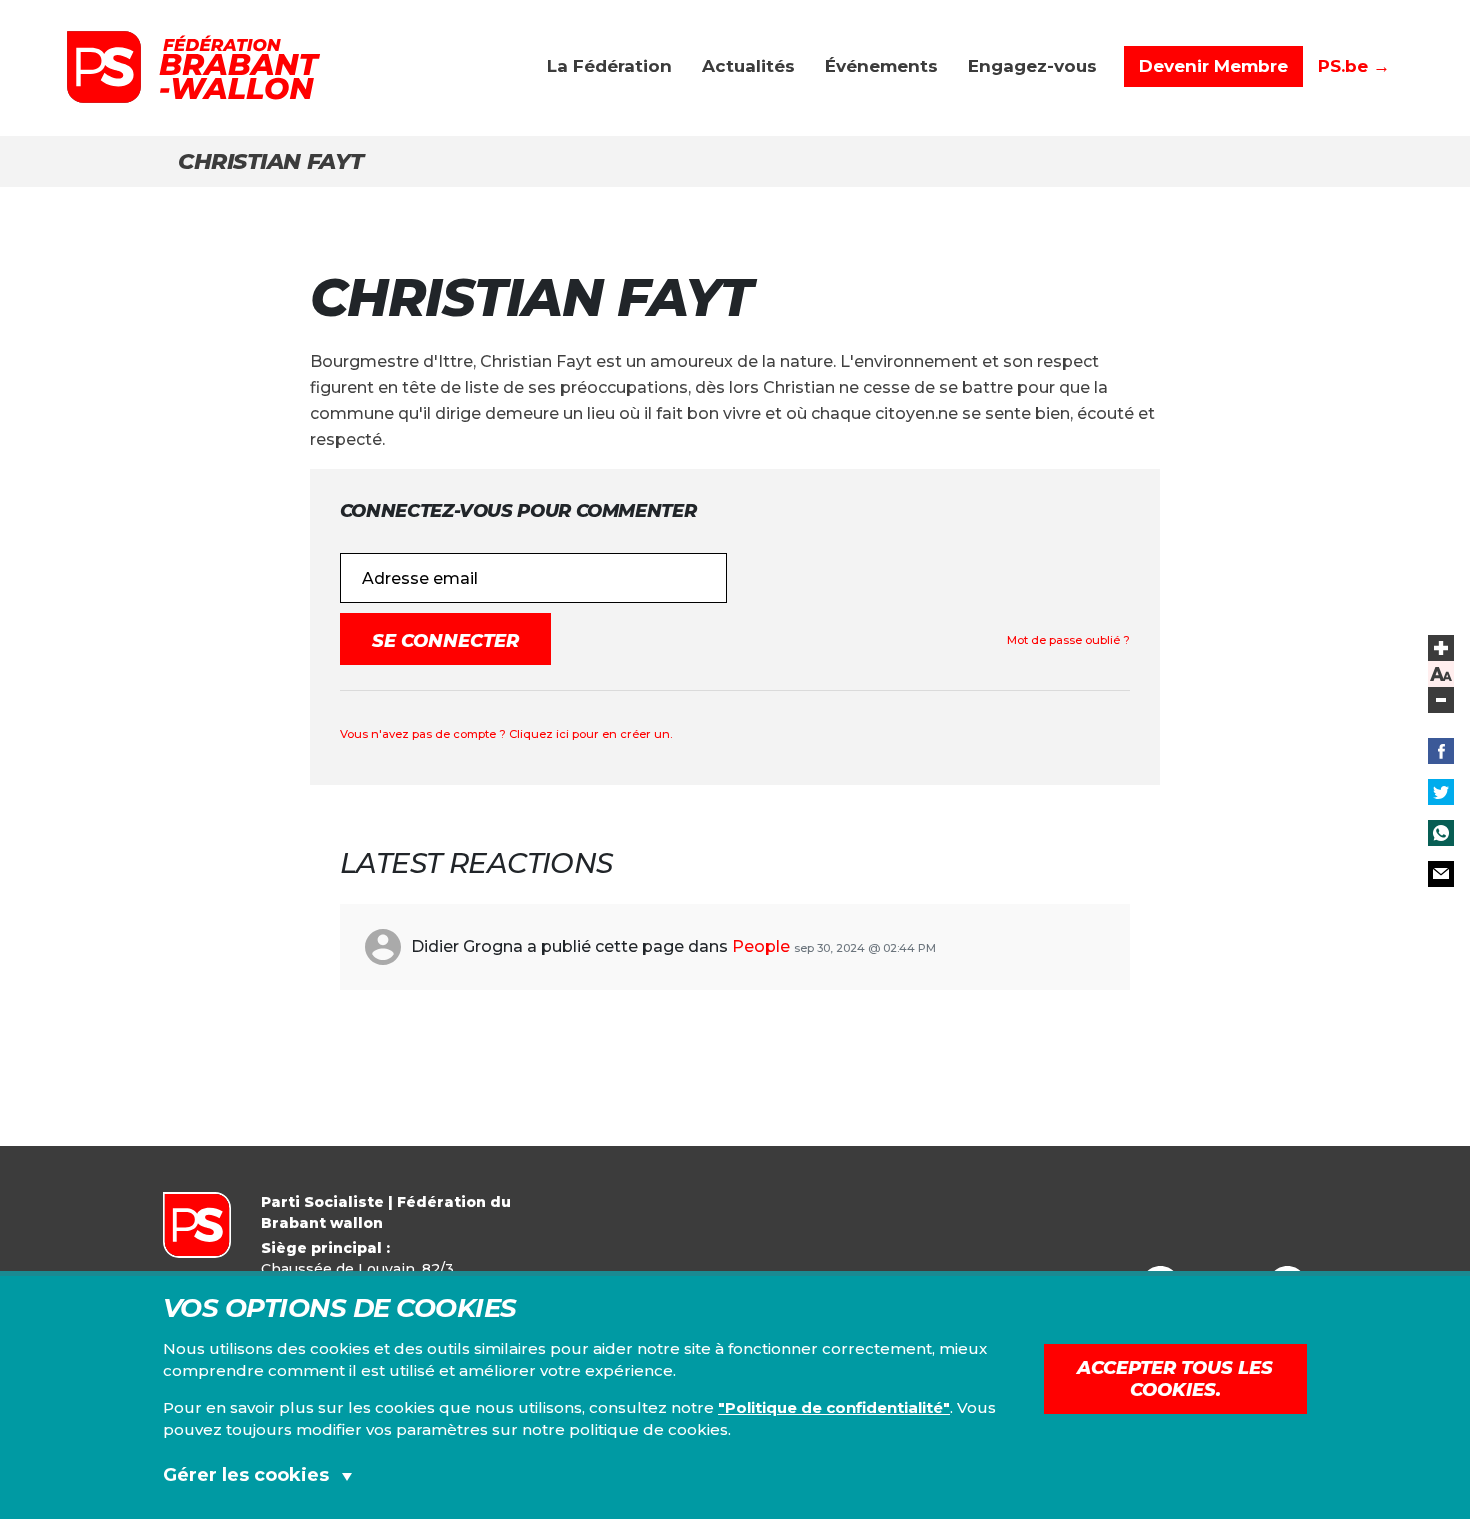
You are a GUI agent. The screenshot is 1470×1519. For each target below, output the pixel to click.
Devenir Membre (1213, 66)
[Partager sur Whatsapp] (1441, 833)
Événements (881, 66)
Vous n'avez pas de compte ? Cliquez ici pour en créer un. (506, 734)
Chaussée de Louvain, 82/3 (357, 1269)
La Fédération (609, 66)
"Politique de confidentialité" (834, 1407)
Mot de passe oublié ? (1068, 640)
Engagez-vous (1032, 66)
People (761, 946)
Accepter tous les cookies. (1175, 1379)
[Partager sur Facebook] (1441, 751)
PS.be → (1354, 66)
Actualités (748, 66)
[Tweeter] (1441, 792)
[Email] (1441, 874)
